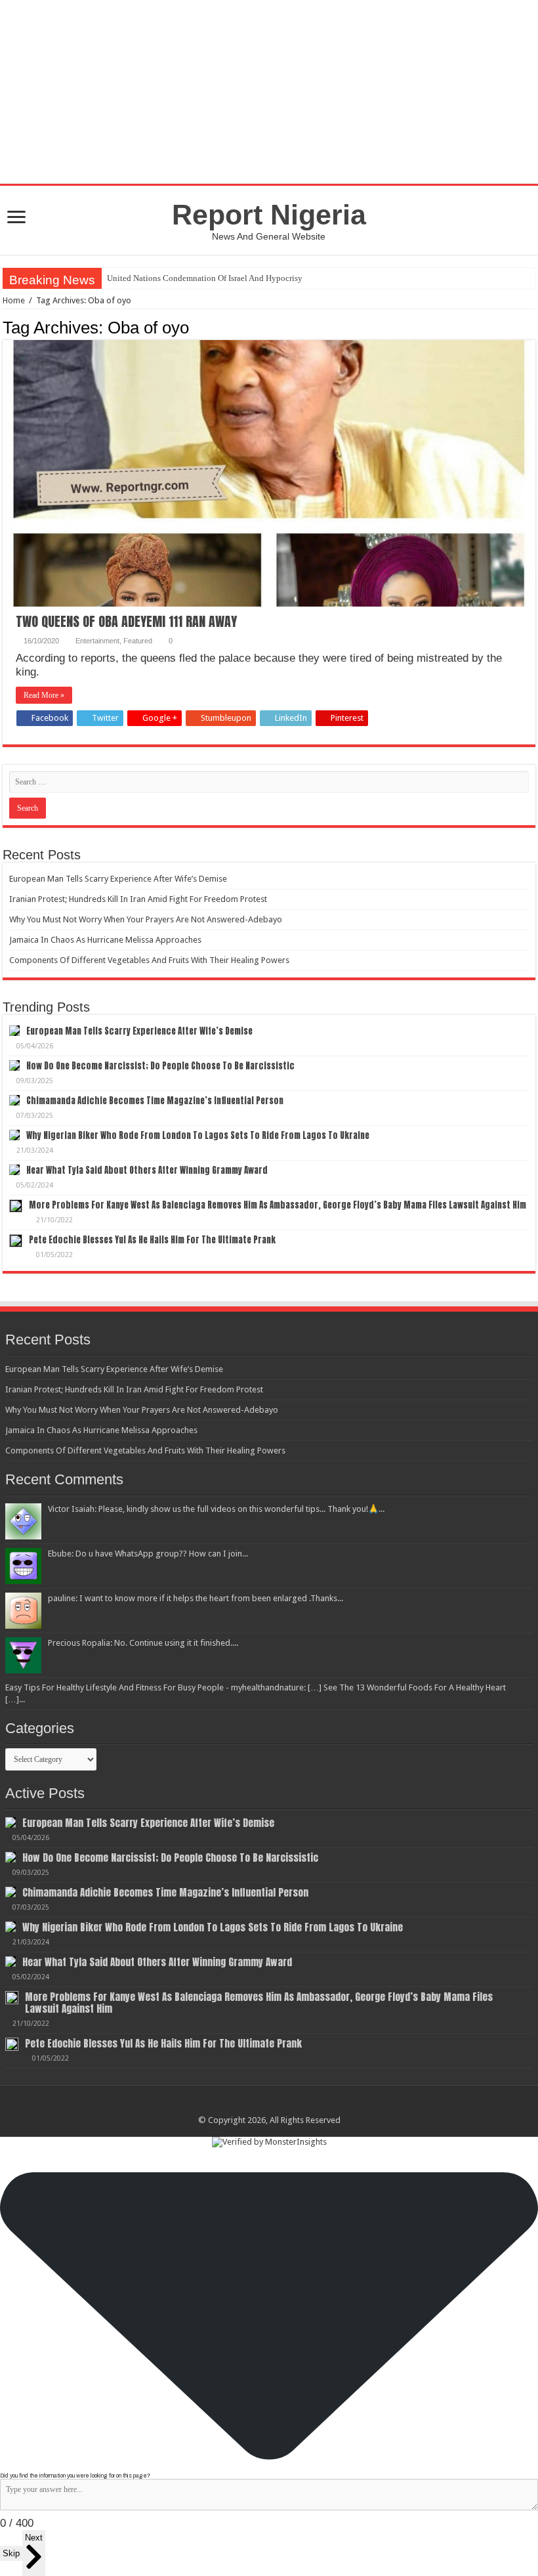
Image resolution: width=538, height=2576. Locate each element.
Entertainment (97, 641)
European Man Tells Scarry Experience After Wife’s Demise (118, 879)
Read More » (44, 695)
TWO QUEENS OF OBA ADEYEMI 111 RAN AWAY (126, 621)
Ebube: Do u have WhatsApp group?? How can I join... (148, 1554)
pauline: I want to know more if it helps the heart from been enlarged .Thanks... (196, 1598)
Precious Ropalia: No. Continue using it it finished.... (143, 1643)
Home (14, 300)
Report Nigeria (269, 215)
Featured (138, 641)
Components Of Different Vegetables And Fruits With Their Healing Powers (149, 960)
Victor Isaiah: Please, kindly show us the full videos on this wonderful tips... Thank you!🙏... (216, 1509)
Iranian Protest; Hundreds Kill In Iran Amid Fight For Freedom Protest (138, 899)
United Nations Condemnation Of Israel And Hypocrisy (205, 278)
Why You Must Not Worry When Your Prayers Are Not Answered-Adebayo (146, 919)
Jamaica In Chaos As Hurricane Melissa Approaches (105, 940)
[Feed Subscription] (532, 327)
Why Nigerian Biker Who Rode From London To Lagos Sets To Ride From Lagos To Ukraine (198, 1135)
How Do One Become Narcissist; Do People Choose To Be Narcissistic (160, 1066)
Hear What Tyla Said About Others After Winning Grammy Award (147, 1170)
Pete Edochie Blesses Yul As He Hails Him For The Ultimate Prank (152, 1240)
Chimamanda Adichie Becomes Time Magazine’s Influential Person (155, 1101)
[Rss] (269, 2105)
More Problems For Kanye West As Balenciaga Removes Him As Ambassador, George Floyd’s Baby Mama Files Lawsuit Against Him (278, 1205)
